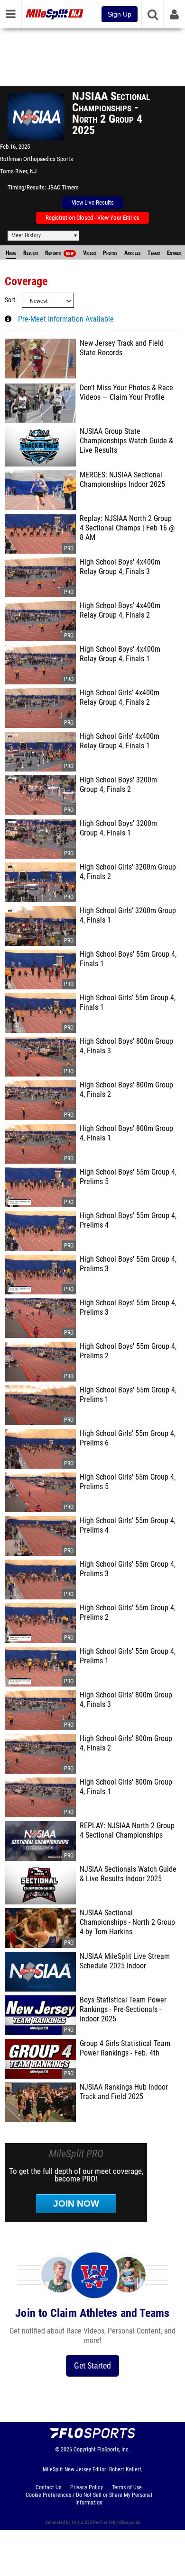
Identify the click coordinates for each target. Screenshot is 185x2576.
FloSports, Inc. (114, 2450)
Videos (89, 253)
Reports (59, 253)
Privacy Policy (87, 2487)
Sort (10, 300)
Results (31, 253)
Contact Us (48, 2487)
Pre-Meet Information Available (66, 319)
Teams (154, 253)
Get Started (92, 2365)
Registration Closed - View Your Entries (92, 218)
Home (11, 253)
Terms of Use (127, 2487)
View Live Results (93, 202)
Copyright (85, 2450)
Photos (110, 253)
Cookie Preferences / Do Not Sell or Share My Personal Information (89, 2499)
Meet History (26, 235)
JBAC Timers (63, 187)
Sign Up (120, 14)
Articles (132, 253)
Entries (174, 253)
